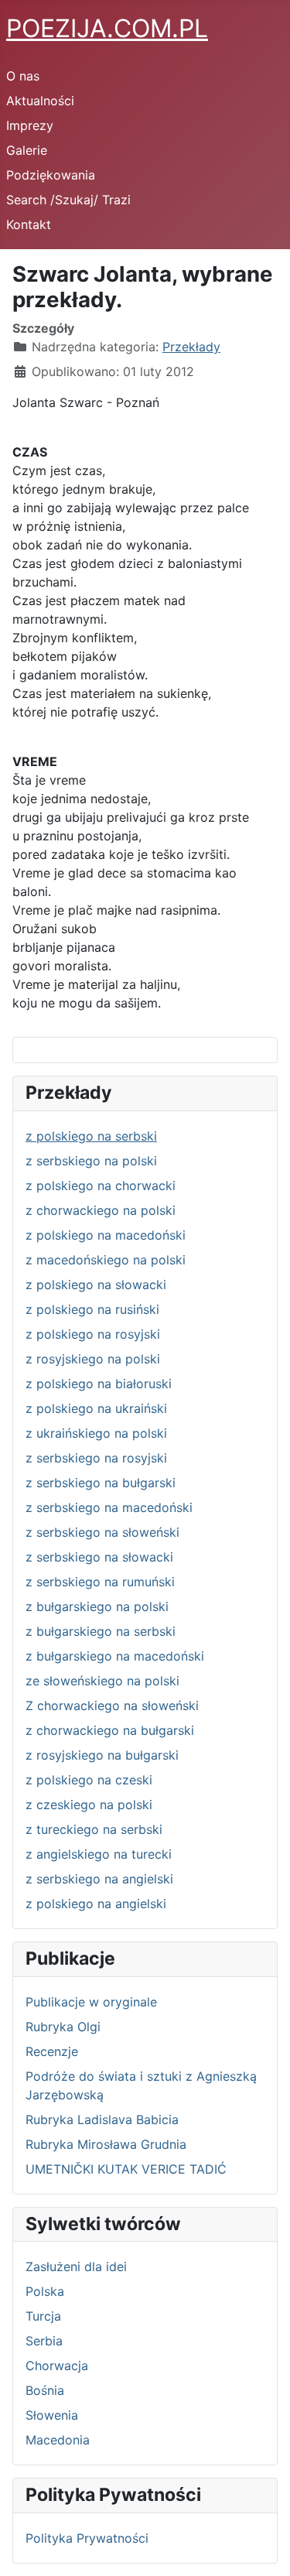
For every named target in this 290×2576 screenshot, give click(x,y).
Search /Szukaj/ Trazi (68, 200)
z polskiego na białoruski (99, 1384)
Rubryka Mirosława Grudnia (106, 2144)
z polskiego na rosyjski (93, 1334)
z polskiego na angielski (96, 1904)
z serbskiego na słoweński (102, 1532)
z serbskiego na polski (91, 1161)
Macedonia (58, 2440)
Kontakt (29, 224)
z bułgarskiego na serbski (101, 1631)
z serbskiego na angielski (99, 1879)
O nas (23, 76)
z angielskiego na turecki (99, 1854)
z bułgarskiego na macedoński (115, 1656)
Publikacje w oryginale (91, 2002)
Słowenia (52, 2415)
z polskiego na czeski (89, 1780)
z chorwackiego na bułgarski (110, 1730)
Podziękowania (51, 175)
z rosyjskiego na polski (93, 1359)
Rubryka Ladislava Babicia (102, 2119)
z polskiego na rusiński (92, 1309)
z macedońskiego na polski (106, 1260)
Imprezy (30, 125)
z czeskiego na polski (89, 1805)
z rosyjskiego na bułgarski (102, 1755)
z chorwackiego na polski (101, 1210)
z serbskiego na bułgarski (101, 1483)
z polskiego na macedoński (106, 1235)
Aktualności (40, 101)
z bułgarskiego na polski (97, 1606)
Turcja (43, 2316)
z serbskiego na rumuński (100, 1582)
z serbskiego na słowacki (99, 1557)
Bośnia (45, 2390)
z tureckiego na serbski (94, 1829)
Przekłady (191, 347)
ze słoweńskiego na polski (102, 1681)
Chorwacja (57, 2366)
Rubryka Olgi (63, 2027)
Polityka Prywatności (87, 2538)
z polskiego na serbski (91, 1136)
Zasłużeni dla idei (76, 2266)
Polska (45, 2291)
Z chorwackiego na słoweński (112, 1705)
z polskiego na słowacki (96, 1285)
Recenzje (52, 2051)
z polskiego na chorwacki (101, 1185)
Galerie (27, 150)
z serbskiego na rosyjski (96, 1458)
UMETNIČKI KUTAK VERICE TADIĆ (126, 2169)
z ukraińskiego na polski (96, 1433)
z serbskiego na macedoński (109, 1507)
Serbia (44, 2341)
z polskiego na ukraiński (96, 1408)
